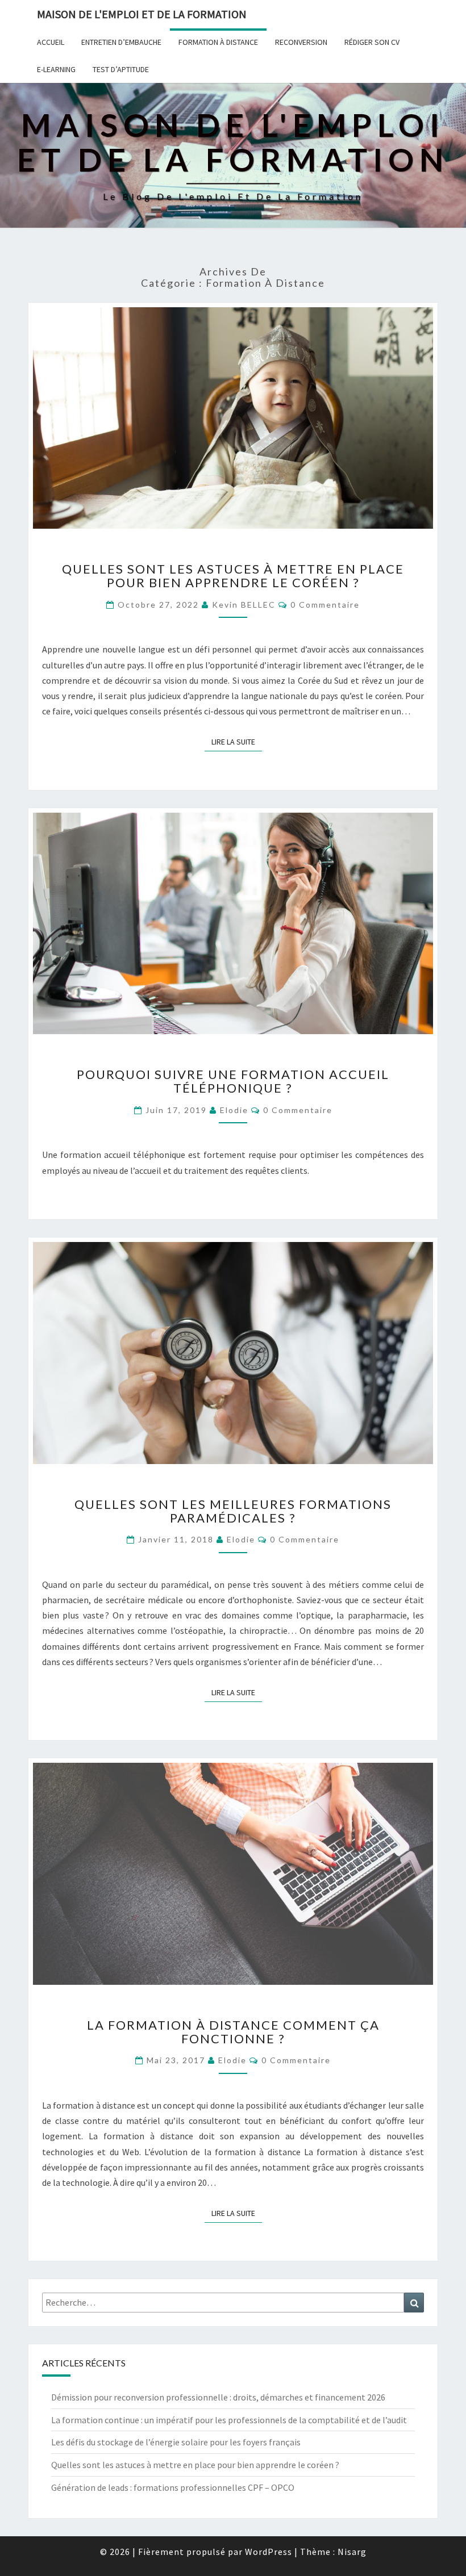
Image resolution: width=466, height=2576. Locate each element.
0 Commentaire (325, 605)
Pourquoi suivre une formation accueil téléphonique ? (233, 1081)
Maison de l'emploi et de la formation (142, 14)
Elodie (234, 1110)
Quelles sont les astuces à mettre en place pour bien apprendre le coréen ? (233, 576)
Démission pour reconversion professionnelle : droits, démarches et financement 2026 (218, 2397)
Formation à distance (218, 42)
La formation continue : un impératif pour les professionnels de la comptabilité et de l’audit (229, 2420)
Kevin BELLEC (244, 605)
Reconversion (301, 42)
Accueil (51, 42)
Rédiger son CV (372, 42)
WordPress (269, 2552)
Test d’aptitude (121, 69)
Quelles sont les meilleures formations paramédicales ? (233, 1511)
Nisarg (352, 2552)
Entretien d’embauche (121, 42)
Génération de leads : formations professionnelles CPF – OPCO (173, 2487)
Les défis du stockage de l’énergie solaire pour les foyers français (176, 2442)
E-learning (56, 69)
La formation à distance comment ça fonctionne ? (233, 2032)
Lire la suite (237, 741)
